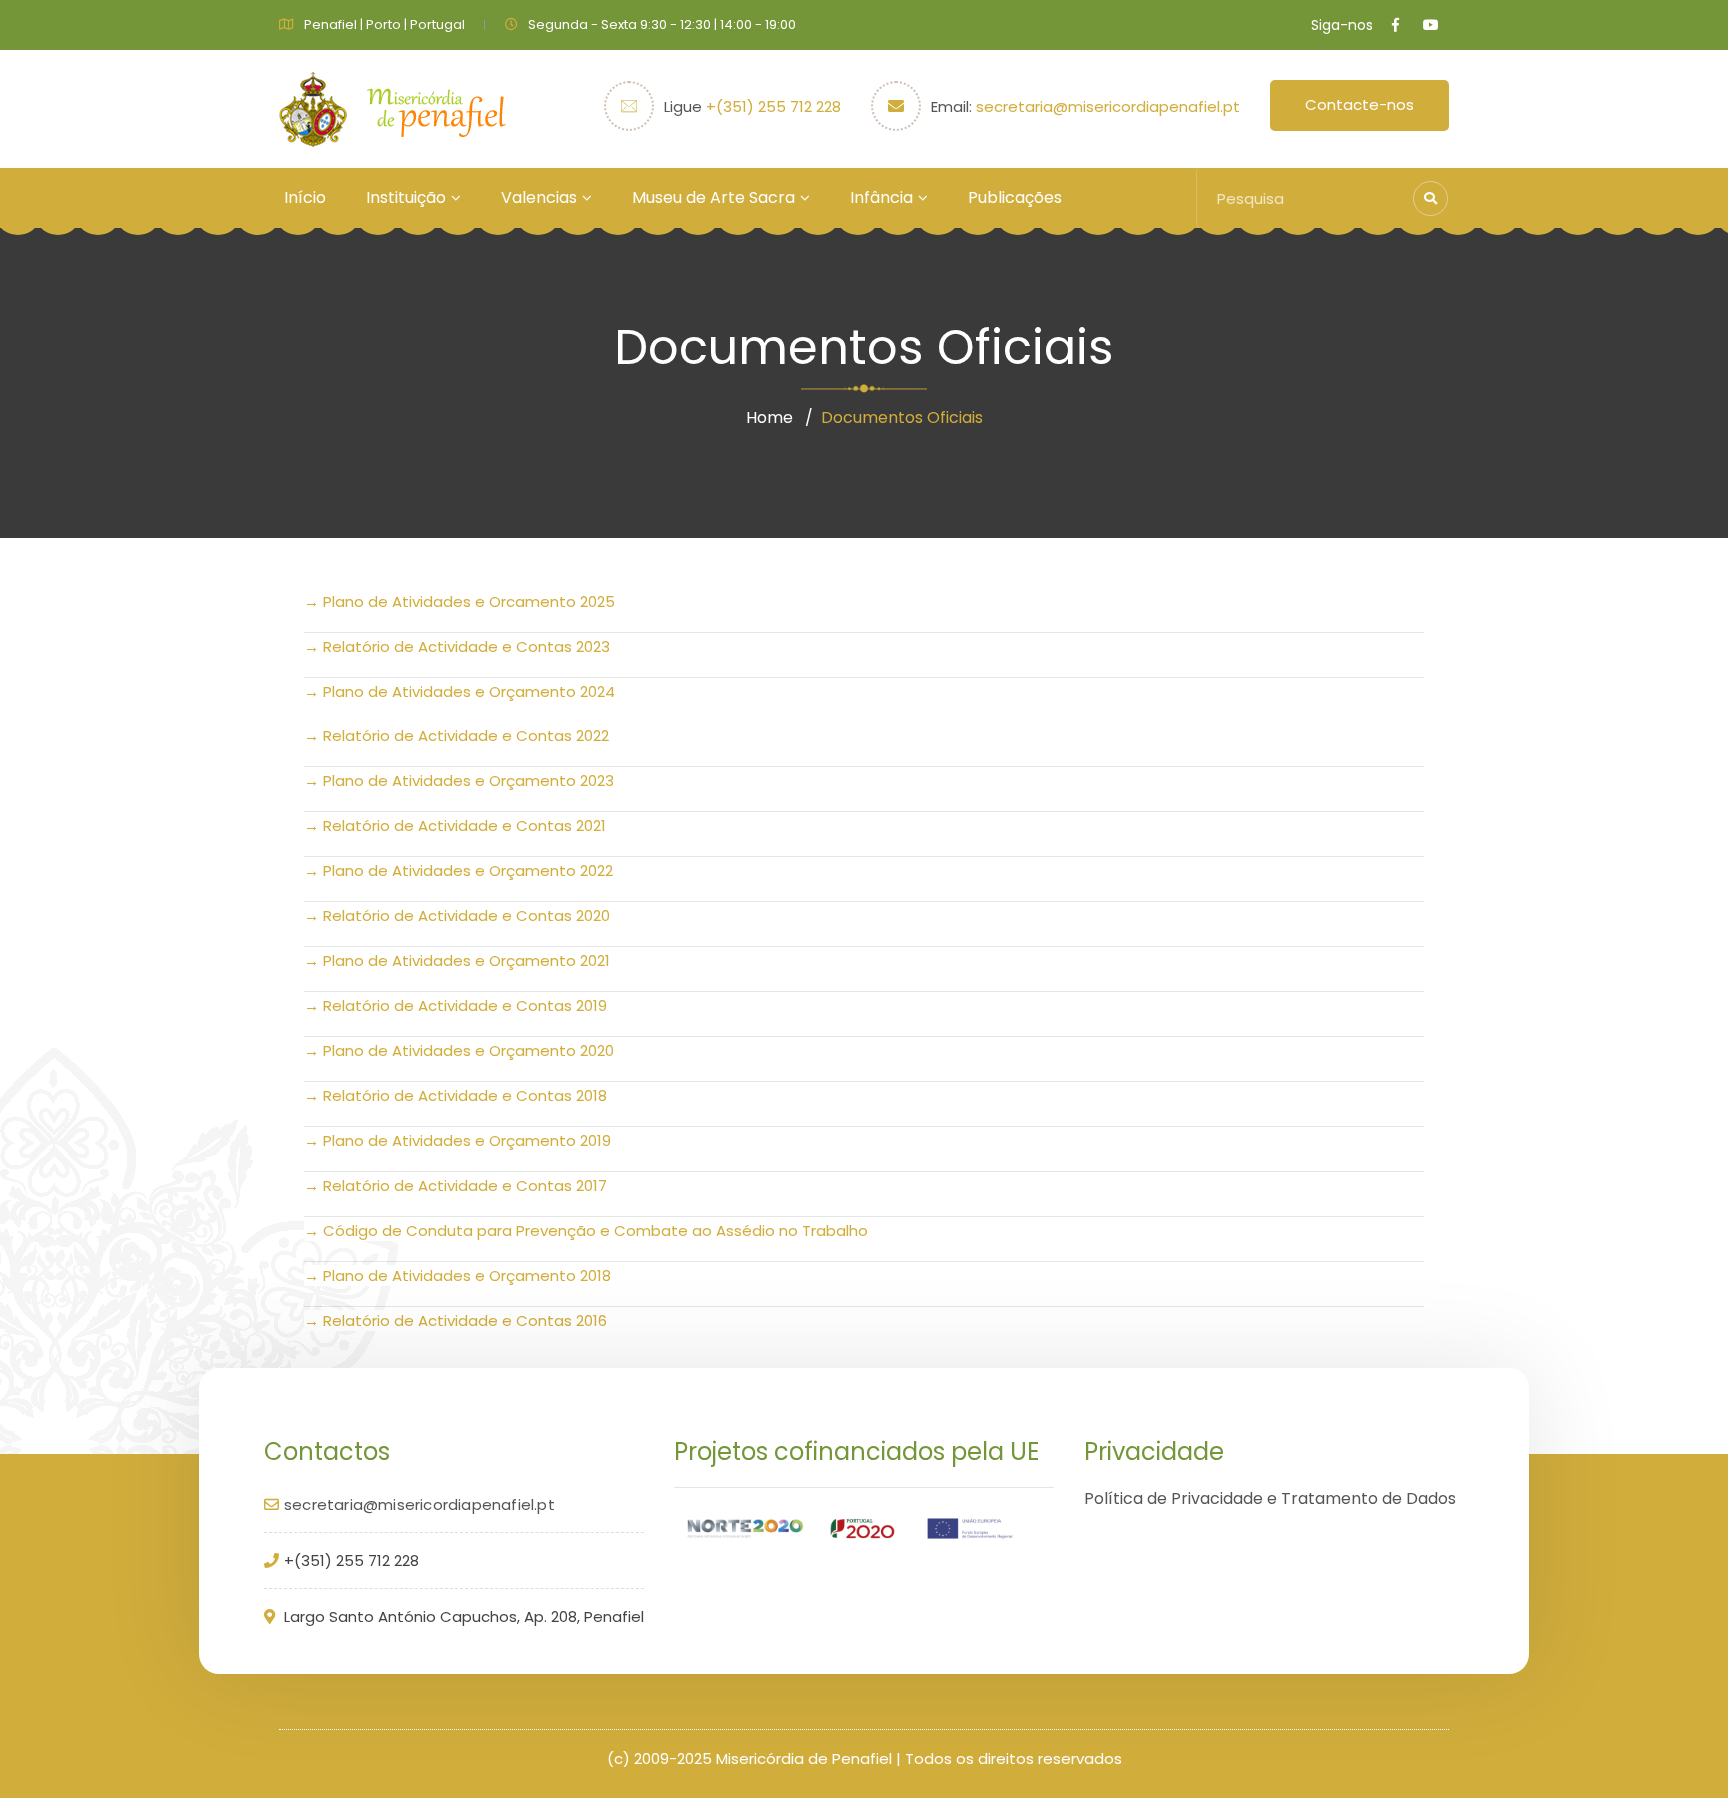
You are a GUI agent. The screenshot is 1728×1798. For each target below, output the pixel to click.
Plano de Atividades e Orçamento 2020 (468, 1050)
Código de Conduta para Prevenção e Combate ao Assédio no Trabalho (595, 1230)
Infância (881, 197)
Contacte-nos (1359, 104)
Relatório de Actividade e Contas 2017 (465, 1185)
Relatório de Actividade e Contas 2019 (465, 1005)
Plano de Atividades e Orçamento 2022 (468, 870)
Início (305, 197)
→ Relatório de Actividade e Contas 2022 (456, 735)
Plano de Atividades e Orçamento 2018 (467, 1275)
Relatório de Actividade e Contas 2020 (466, 915)
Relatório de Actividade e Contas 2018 (465, 1095)
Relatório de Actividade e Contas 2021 (464, 825)
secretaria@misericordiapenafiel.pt (1108, 106)
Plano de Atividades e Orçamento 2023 (468, 780)
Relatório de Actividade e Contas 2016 (465, 1320)
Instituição (406, 197)
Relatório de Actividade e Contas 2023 (466, 646)
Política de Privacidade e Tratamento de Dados (1270, 1498)
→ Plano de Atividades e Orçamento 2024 (459, 691)
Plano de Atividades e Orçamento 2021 (466, 960)
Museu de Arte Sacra (713, 197)
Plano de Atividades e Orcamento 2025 (469, 601)
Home (769, 417)
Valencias (539, 197)
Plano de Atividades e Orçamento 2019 (467, 1140)
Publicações (1015, 197)
